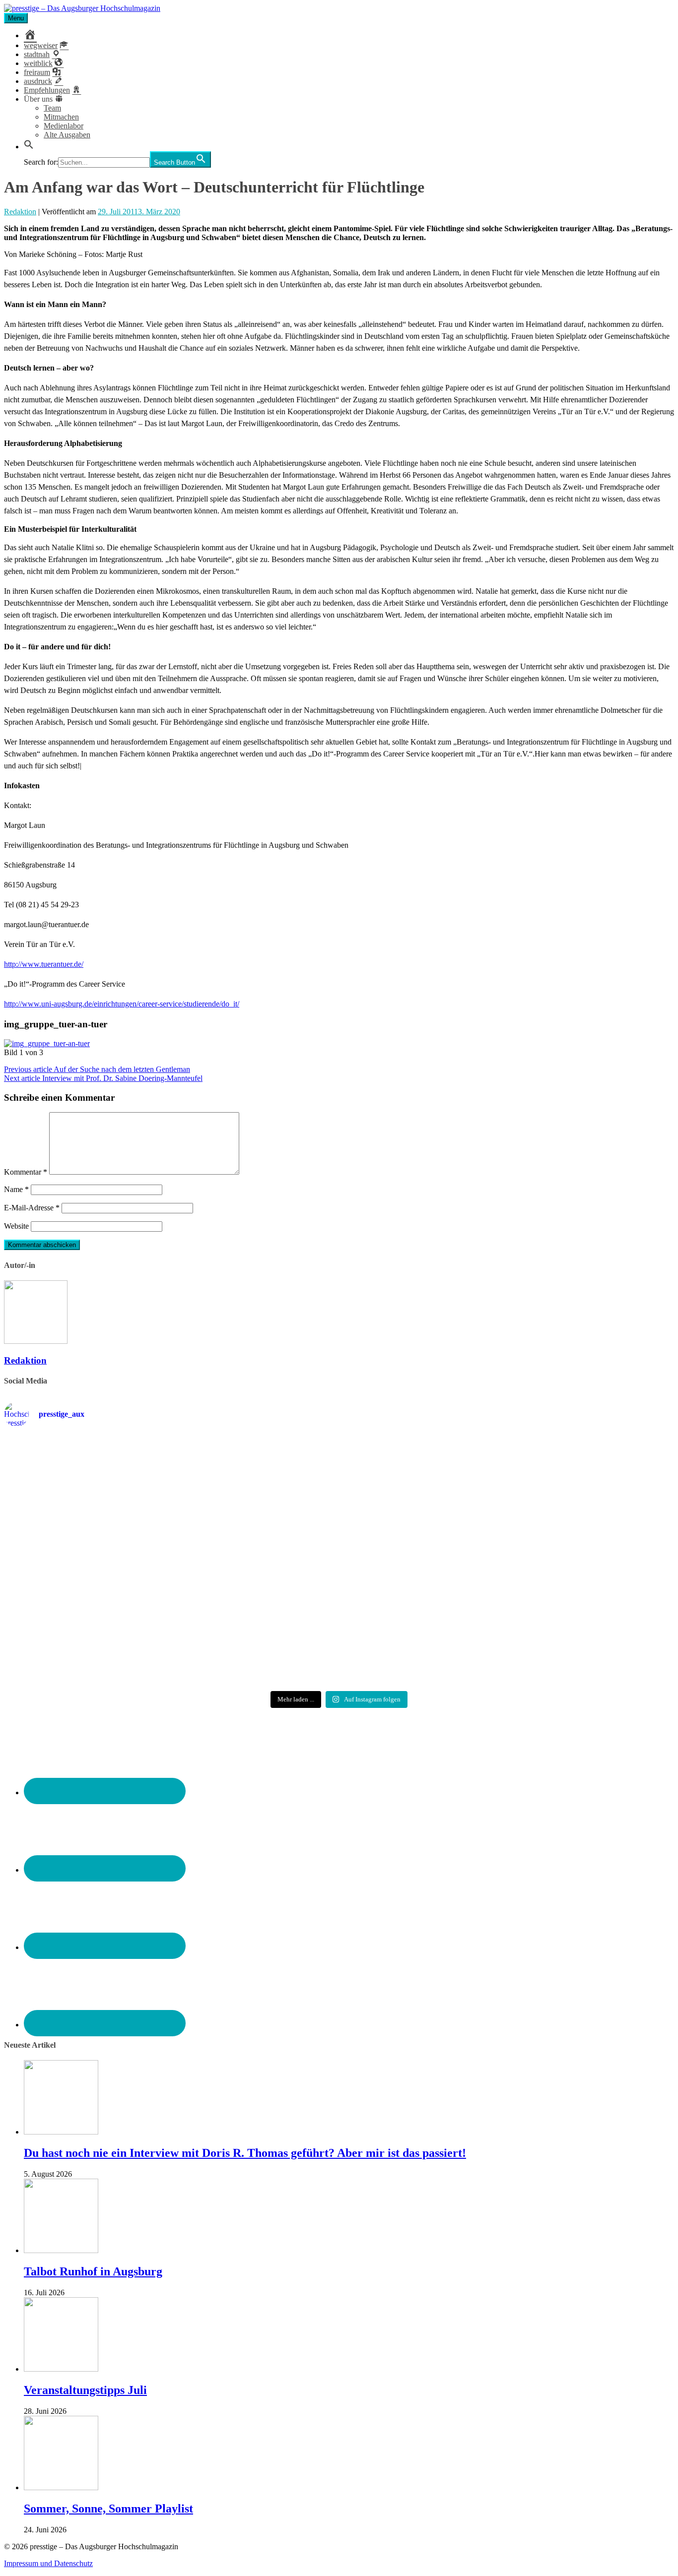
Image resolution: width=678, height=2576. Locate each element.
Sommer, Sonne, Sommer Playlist (108, 2509)
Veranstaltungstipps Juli (85, 2390)
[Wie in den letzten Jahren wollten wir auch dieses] (339, 1566)
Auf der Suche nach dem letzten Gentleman (97, 1069)
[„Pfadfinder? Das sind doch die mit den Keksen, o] (564, 1566)
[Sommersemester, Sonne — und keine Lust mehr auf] (114, 1557)
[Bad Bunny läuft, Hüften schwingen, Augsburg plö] (339, 1475)
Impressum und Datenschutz (48, 2563)
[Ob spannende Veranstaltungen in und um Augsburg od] (114, 1638)
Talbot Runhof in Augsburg (93, 2271)
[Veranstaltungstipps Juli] (61, 2369)
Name (16, 1189)
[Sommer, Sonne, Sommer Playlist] (61, 2487)
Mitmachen (61, 117)
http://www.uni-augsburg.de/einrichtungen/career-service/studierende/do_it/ (122, 1004)
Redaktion (20, 212)
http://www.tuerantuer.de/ (44, 964)
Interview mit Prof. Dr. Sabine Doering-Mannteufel (103, 1078)
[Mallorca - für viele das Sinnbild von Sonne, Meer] (564, 1638)
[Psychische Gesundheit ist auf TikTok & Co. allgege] (339, 1647)
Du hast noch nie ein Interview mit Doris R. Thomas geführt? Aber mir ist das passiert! (245, 2153)
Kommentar (26, 1172)
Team (52, 108)
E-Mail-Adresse (32, 1208)
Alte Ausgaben (67, 135)
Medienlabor (64, 126)
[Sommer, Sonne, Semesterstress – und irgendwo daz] (564, 1475)
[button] (29, 147)
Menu (16, 18)
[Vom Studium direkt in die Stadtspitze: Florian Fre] (114, 1479)
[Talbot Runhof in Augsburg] (61, 2250)
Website (16, 1226)
